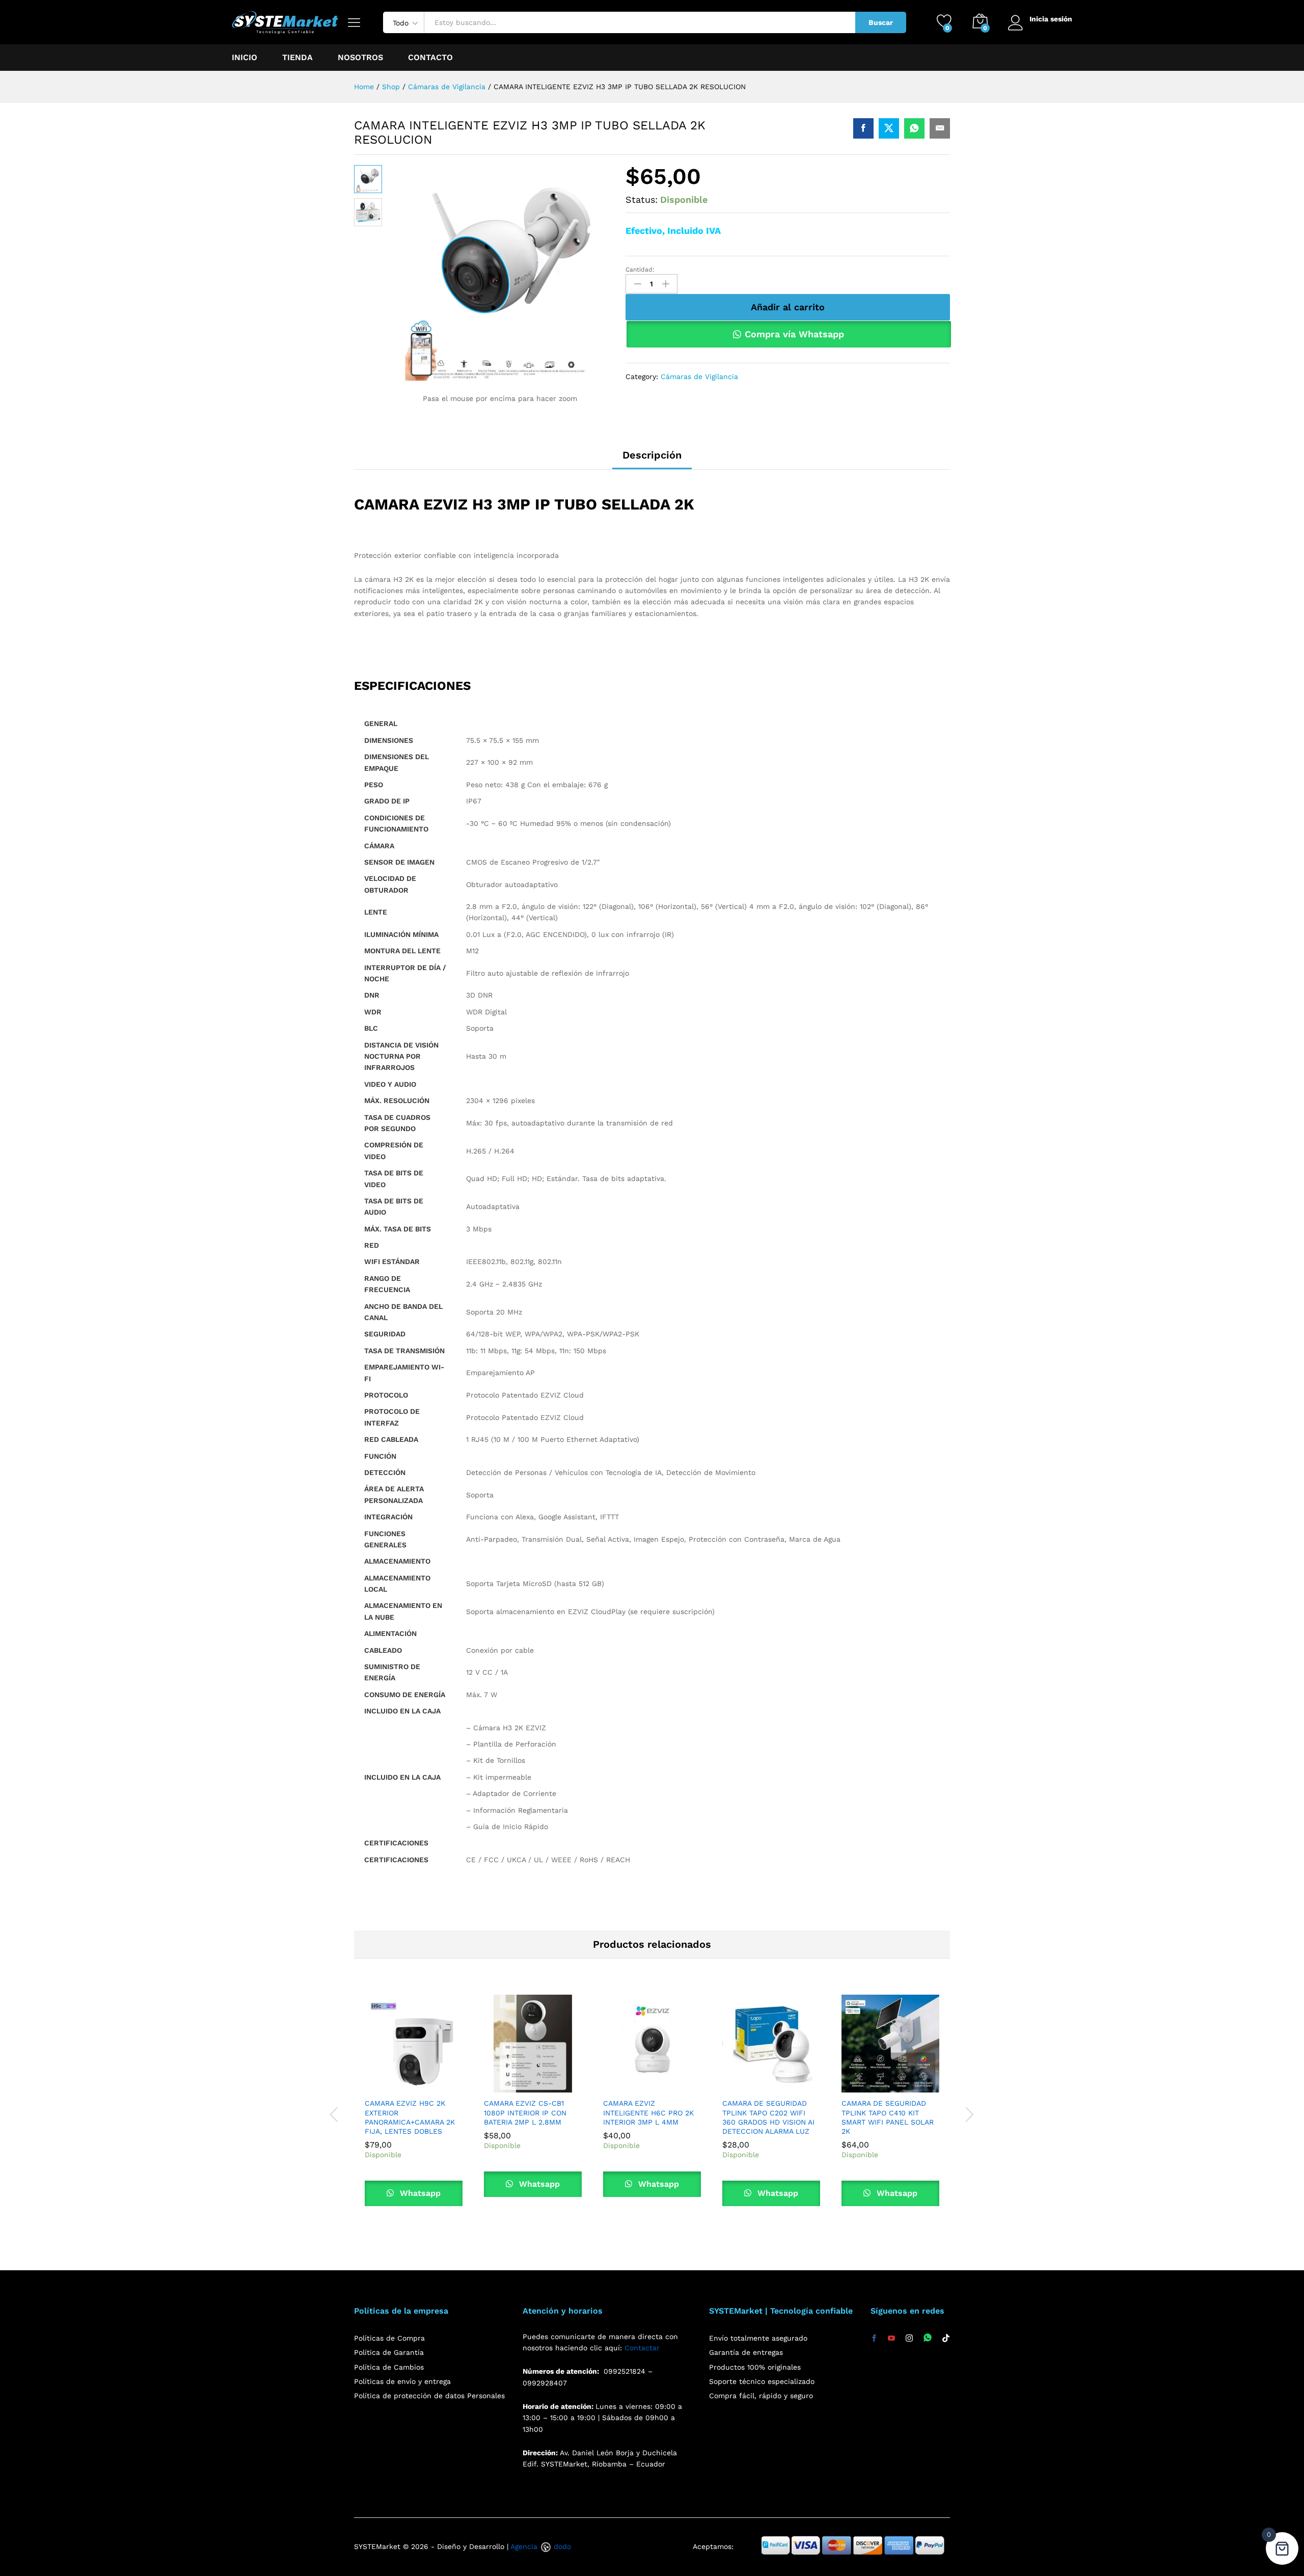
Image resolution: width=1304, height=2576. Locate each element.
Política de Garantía (389, 2352)
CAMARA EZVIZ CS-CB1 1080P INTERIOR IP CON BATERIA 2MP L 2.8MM (525, 2112)
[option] (414, 2108)
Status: (642, 199)
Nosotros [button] (360, 58)
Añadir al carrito (788, 307)
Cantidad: (640, 270)
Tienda (297, 58)
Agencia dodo (541, 2546)
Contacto (430, 58)
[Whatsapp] (928, 2338)
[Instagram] (909, 2339)
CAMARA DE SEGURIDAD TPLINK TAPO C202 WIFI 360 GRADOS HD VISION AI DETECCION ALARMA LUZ (768, 2117)
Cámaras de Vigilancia (699, 377)
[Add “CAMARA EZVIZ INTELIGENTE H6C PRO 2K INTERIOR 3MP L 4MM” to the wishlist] (675, 2086)
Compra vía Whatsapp (794, 334)
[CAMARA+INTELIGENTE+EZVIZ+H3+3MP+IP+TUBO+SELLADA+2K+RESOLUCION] (889, 128)
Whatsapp (419, 2193)
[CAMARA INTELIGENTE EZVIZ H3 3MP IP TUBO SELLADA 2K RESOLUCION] (863, 128)
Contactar (642, 2348)
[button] (390, 2086)
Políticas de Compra (389, 2338)
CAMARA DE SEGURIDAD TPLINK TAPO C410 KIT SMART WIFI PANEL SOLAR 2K (888, 2117)
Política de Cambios (389, 2367)
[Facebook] (874, 2339)
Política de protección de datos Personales (429, 2396)
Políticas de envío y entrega (402, 2381)
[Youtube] (891, 2339)
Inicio (244, 58)
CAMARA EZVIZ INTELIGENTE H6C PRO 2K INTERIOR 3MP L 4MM (648, 2112)
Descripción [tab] (652, 455)
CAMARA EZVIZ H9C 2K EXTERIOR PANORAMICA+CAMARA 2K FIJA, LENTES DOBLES (410, 2117)
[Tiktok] (946, 2339)
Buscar (881, 22)
